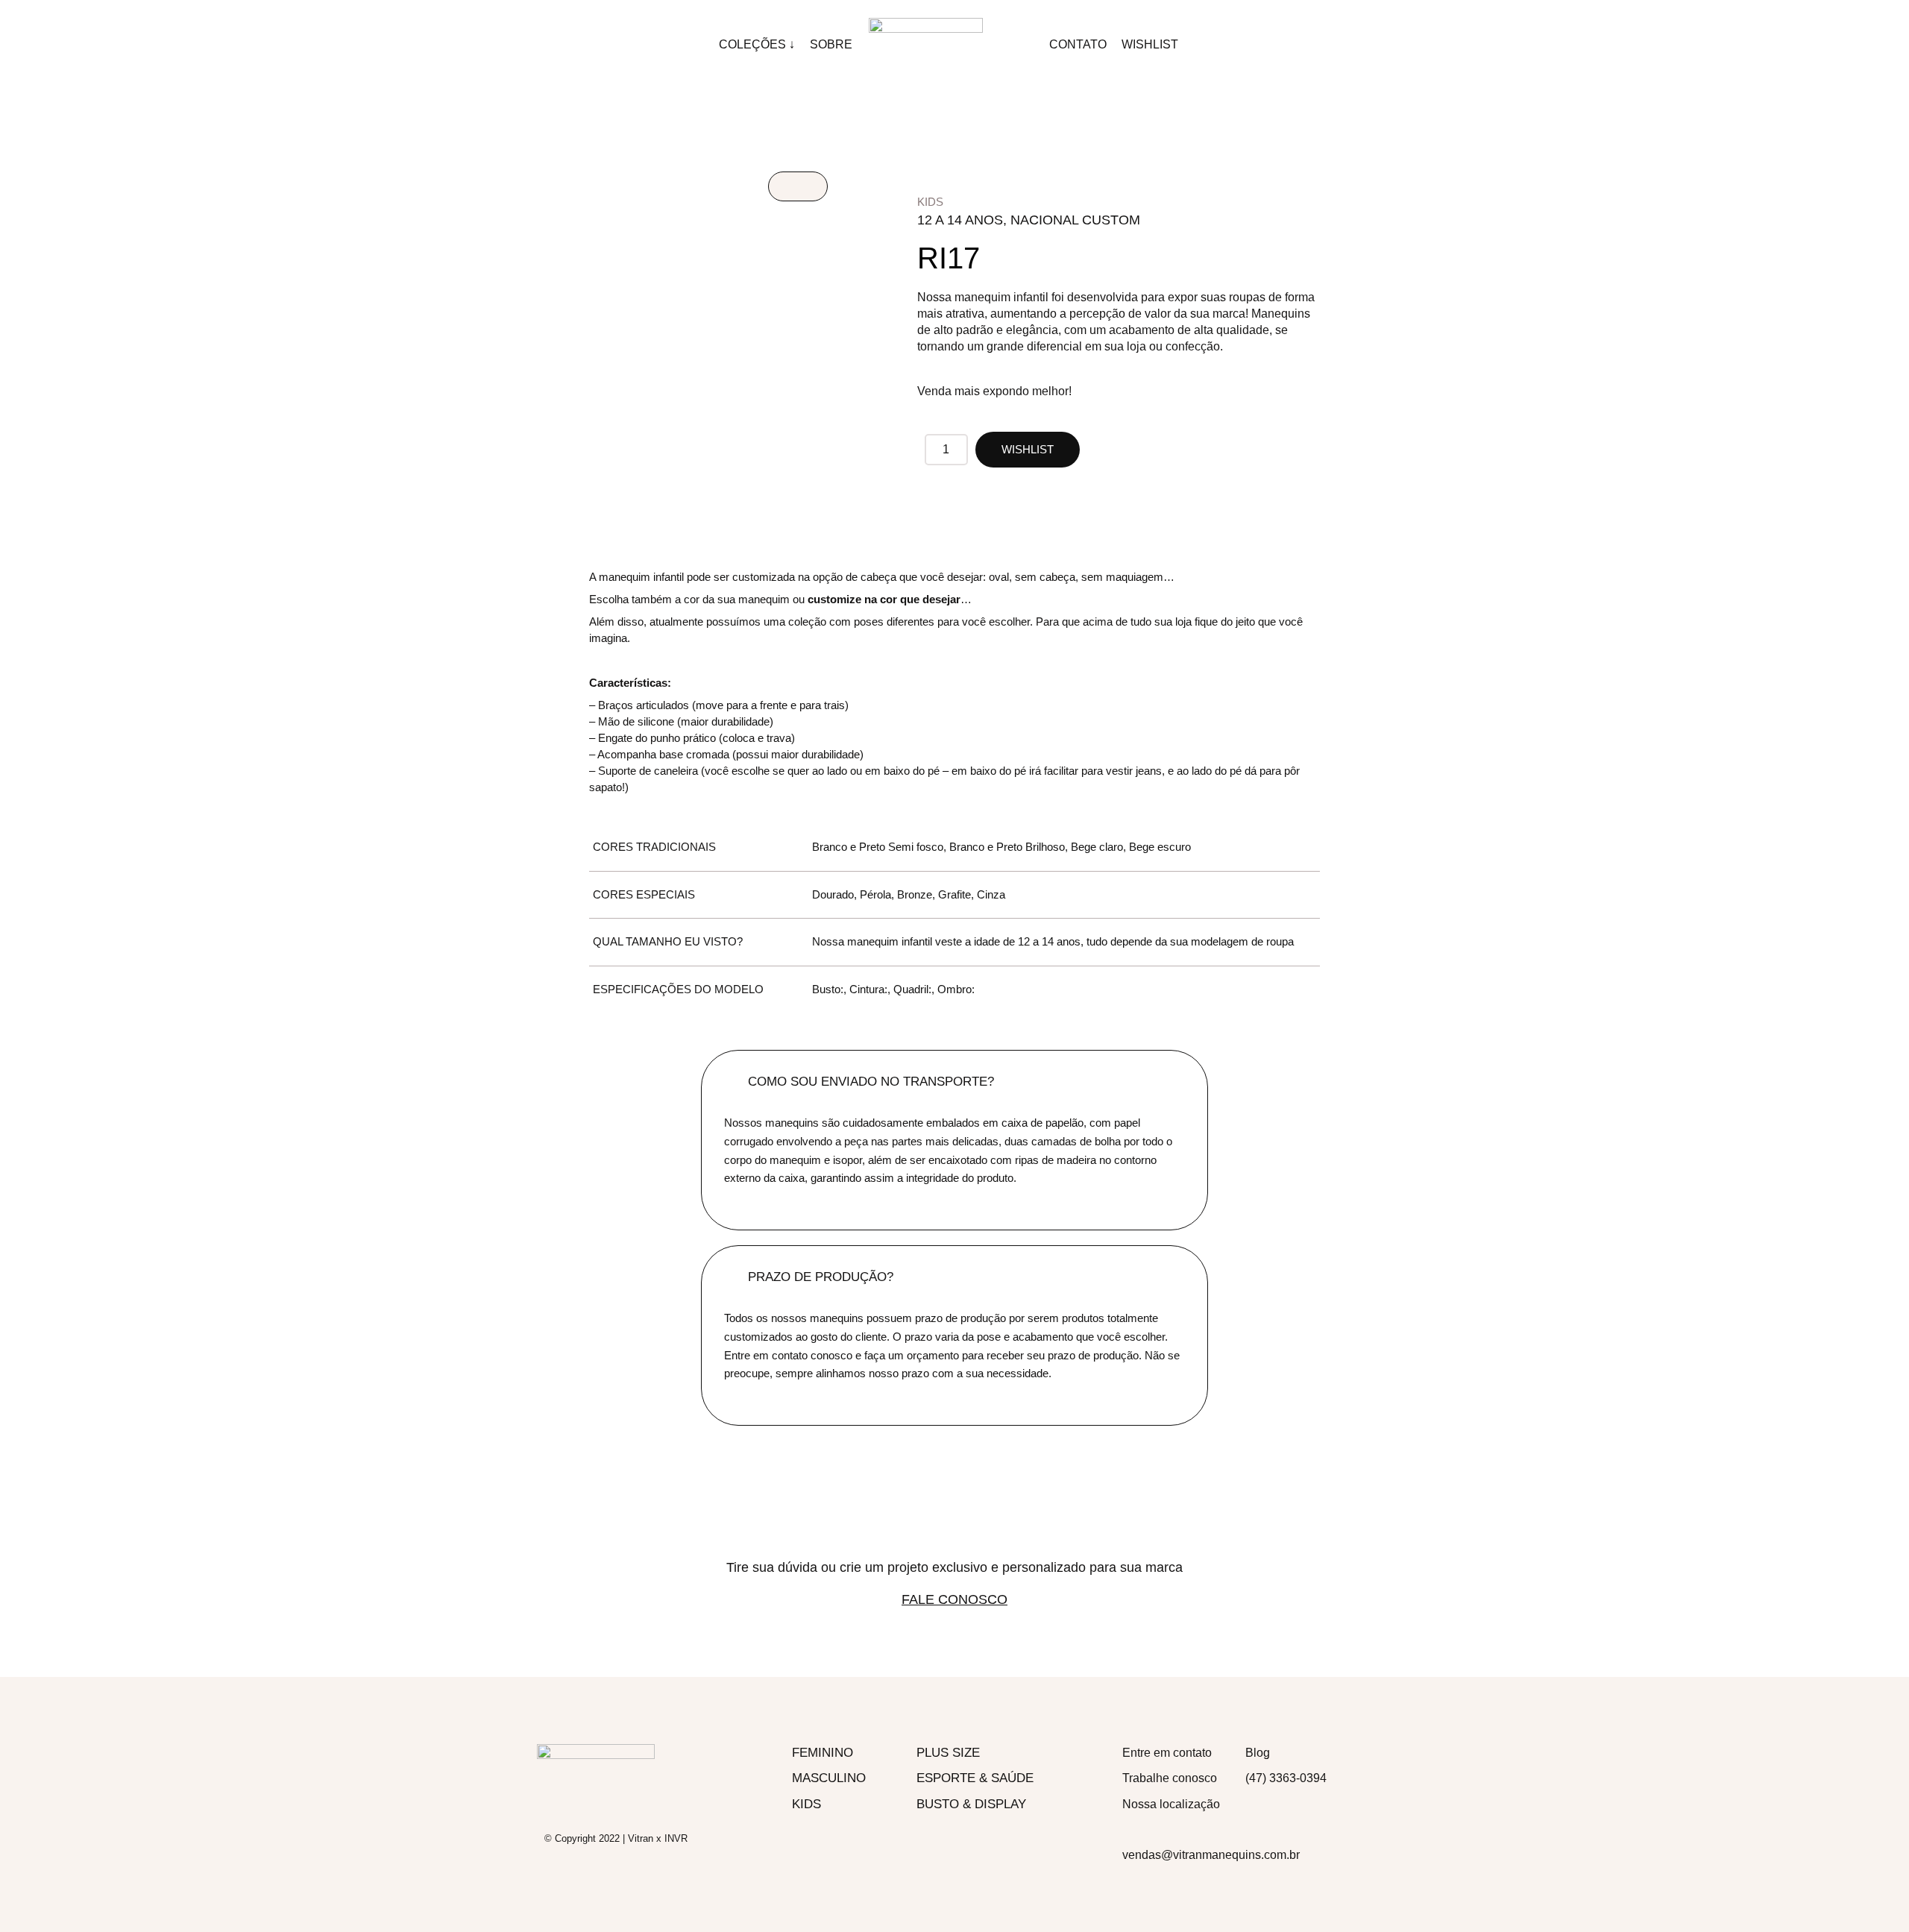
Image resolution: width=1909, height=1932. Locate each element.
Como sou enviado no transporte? (871, 1082)
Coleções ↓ (757, 44)
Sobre (831, 44)
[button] (954, 1082)
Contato (1078, 44)
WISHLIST (1028, 449)
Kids (930, 202)
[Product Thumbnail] (798, 186)
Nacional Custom (1075, 220)
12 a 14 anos (960, 220)
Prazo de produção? (821, 1277)
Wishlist (1150, 44)
